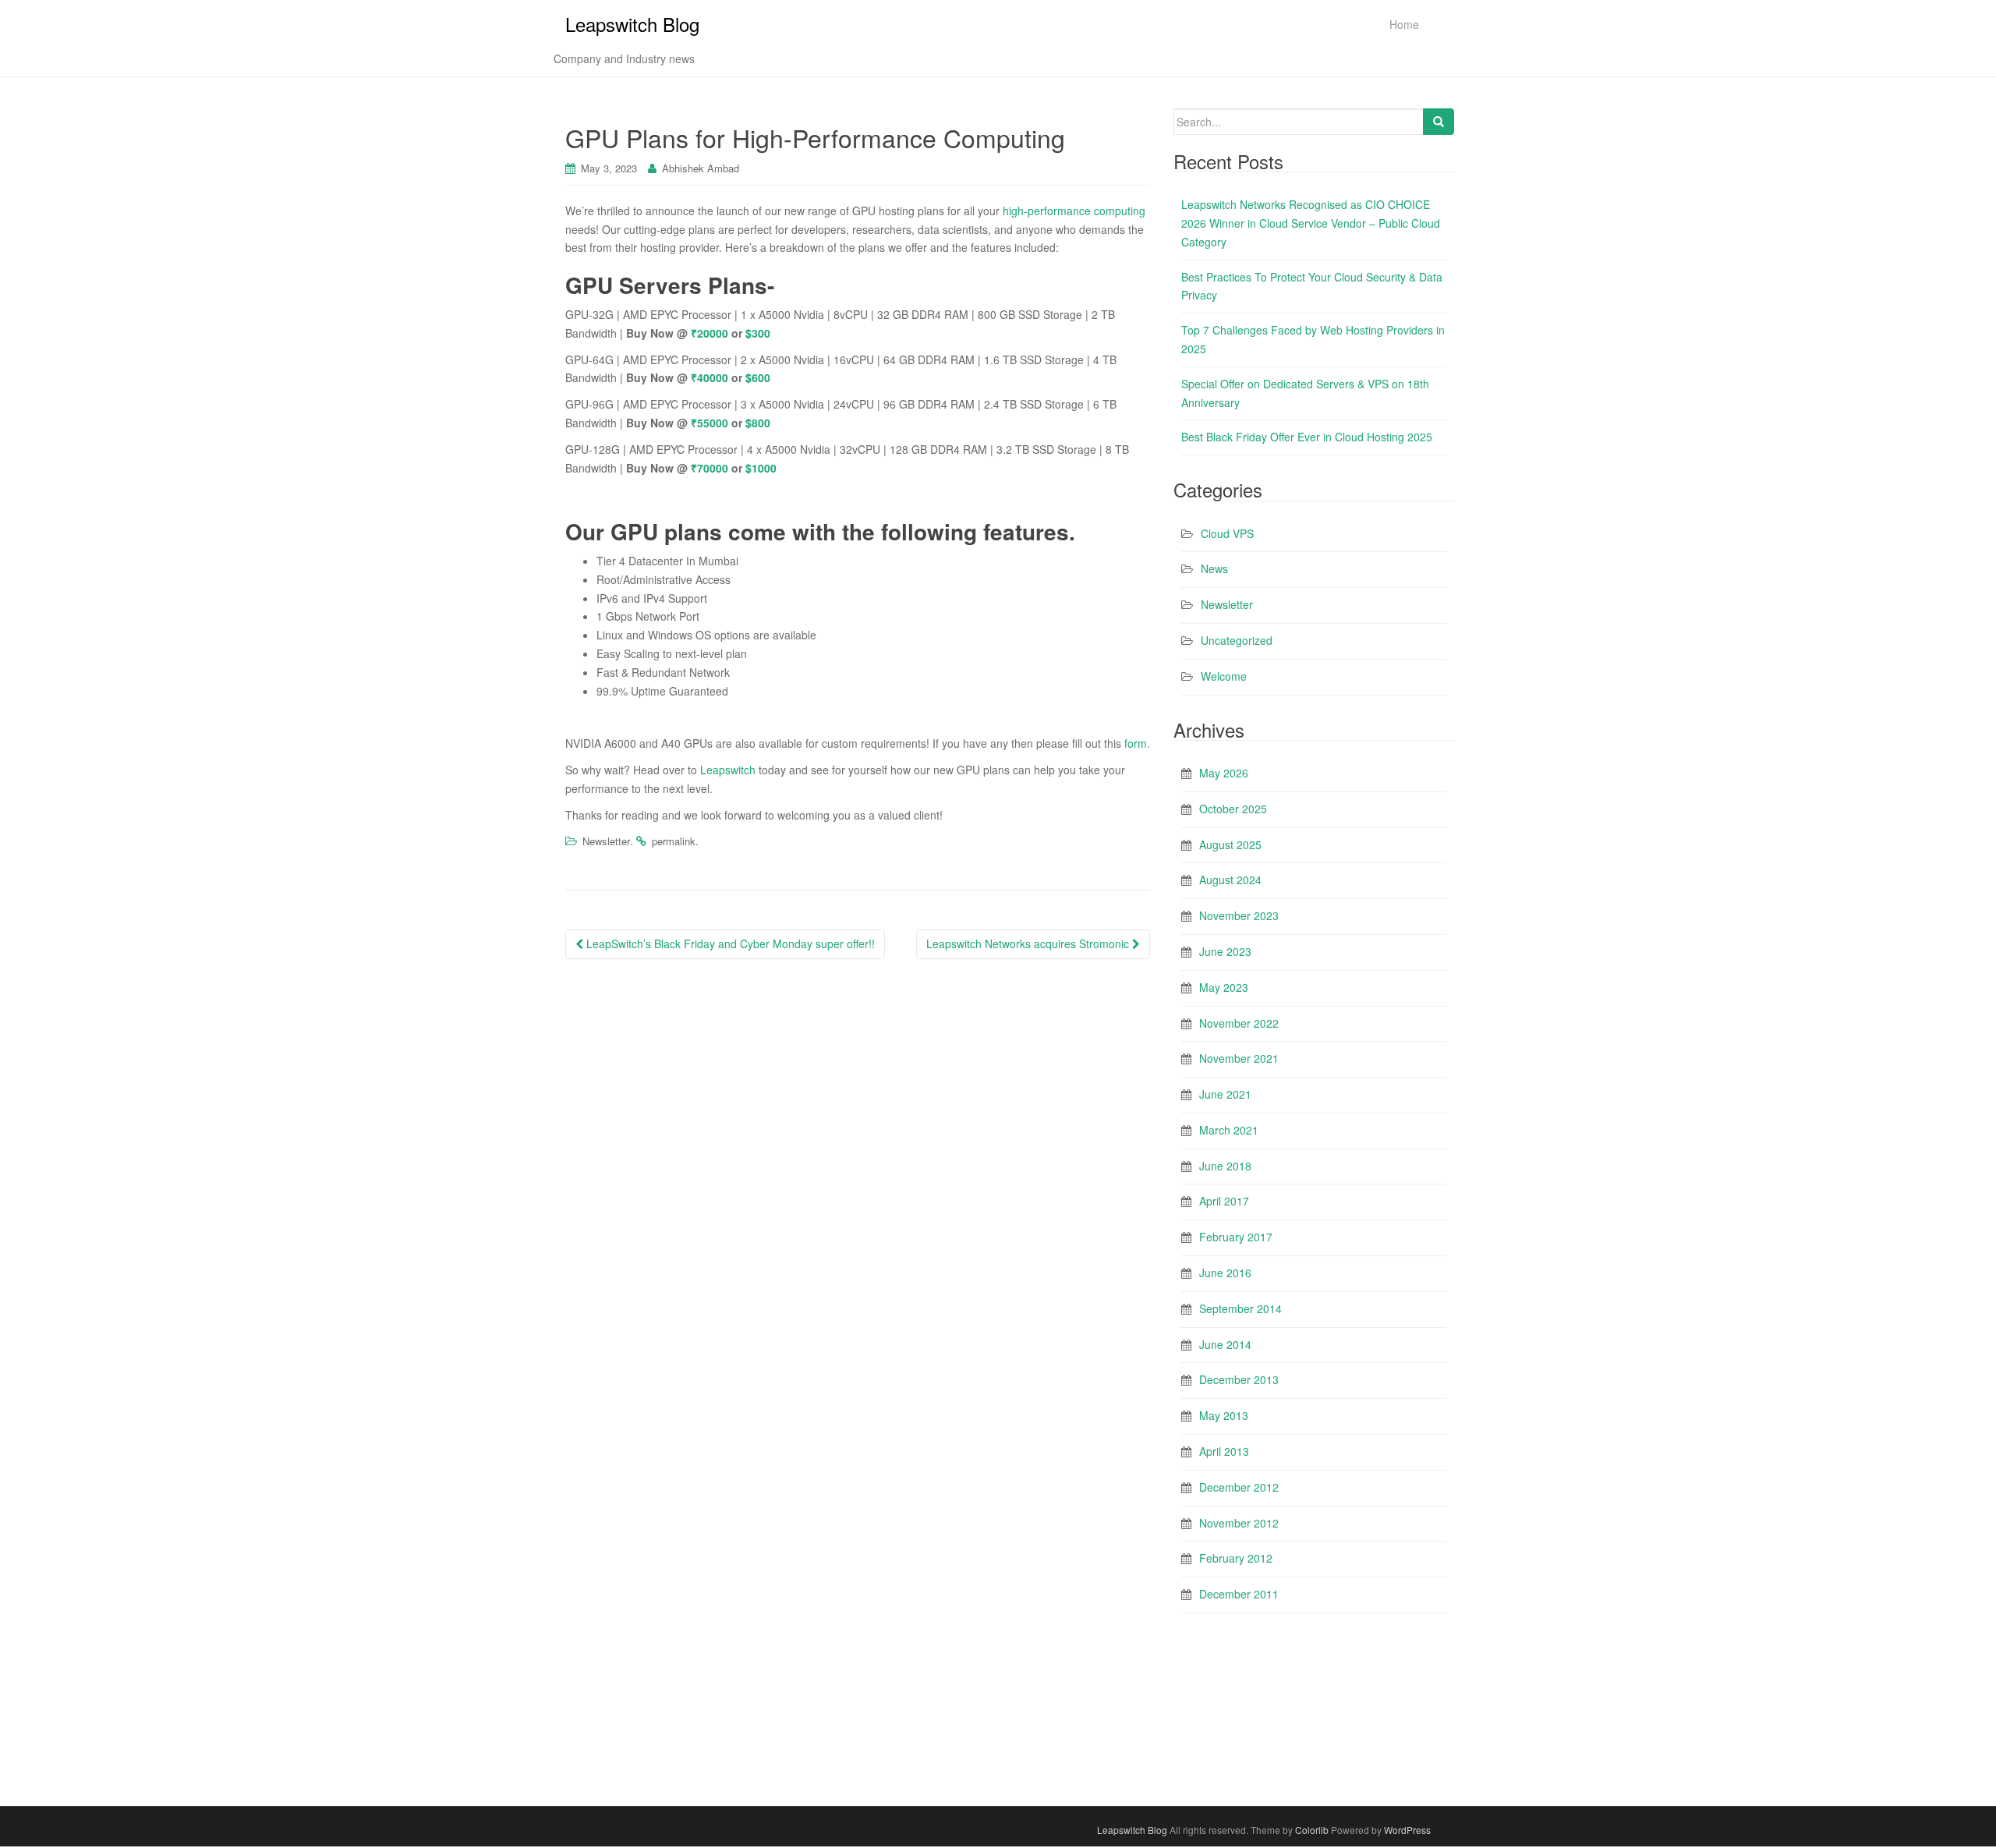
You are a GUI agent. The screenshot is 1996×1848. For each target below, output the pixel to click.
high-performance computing (1074, 211)
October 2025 (1233, 809)
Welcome (1224, 676)
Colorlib (1312, 1830)
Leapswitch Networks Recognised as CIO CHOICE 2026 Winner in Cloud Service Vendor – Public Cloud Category (1311, 223)
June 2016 (1225, 1273)
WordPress (1407, 1830)
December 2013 (1239, 1379)
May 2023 (1224, 987)
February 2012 (1236, 1558)
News (1214, 568)
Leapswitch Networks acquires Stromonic (1029, 943)
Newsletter (606, 841)
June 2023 (1225, 951)
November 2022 (1239, 1023)
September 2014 (1240, 1308)
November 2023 (1239, 915)
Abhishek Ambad (701, 168)
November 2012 (1239, 1523)
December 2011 (1239, 1594)
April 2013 (1224, 1451)
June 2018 (1225, 1166)
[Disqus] (858, 1170)
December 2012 (1239, 1487)
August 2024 (1230, 880)
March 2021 (1229, 1130)
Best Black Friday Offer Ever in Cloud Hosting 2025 (1307, 437)
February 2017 (1236, 1237)
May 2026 (1224, 773)
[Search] (1439, 122)
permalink (674, 841)
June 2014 (1225, 1344)
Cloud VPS (1227, 533)
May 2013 (1224, 1415)
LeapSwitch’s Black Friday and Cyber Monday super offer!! (729, 943)
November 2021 (1239, 1058)
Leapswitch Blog (632, 24)
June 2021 (1225, 1094)
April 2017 (1224, 1201)
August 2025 (1230, 844)
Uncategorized (1237, 640)
